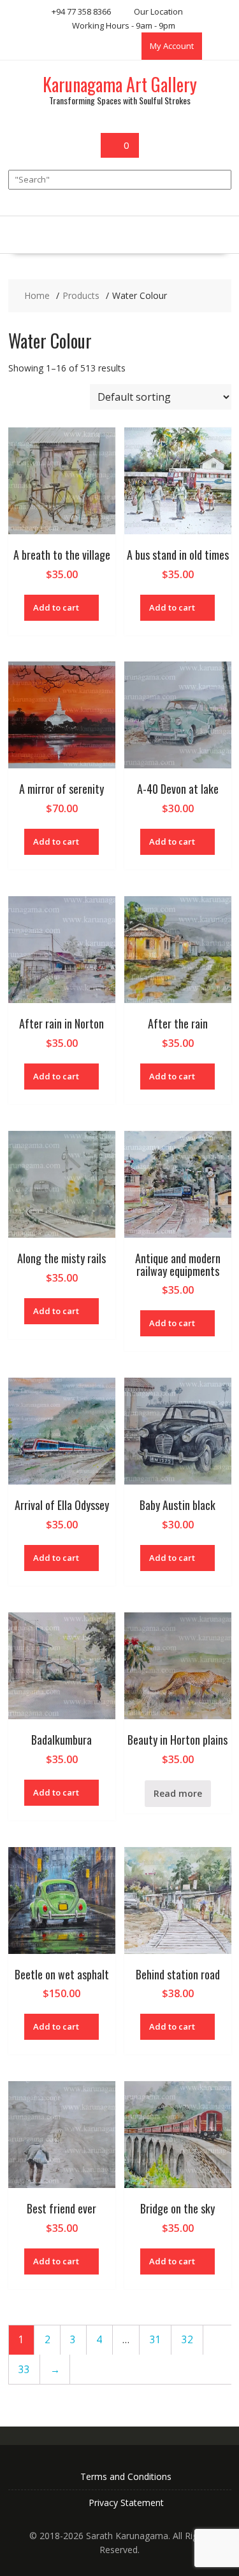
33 (24, 2370)
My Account (172, 46)
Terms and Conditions (126, 2476)
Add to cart (56, 607)
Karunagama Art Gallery (120, 84)
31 (156, 2340)
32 (187, 2340)
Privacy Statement (126, 2503)
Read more (178, 1793)
